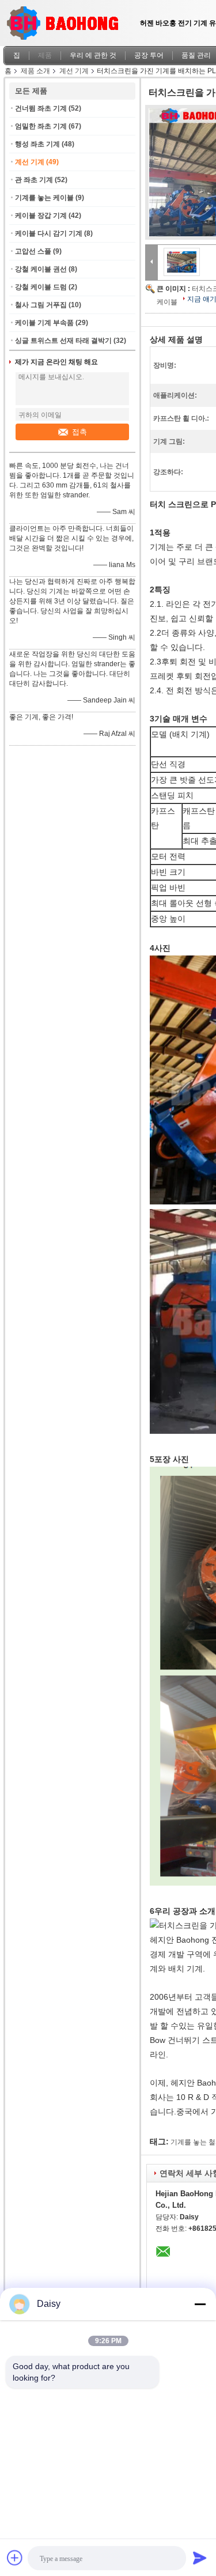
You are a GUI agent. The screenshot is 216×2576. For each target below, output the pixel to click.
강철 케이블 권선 (41, 269)
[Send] (200, 2558)
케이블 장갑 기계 (41, 216)
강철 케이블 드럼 (41, 287)
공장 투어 (149, 55)
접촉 (79, 432)
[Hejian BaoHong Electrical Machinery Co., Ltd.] (151, 262)
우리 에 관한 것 (93, 55)
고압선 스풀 (33, 251)
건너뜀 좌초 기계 (41, 108)
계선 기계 (74, 71)
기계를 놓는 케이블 (44, 198)
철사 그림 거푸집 (41, 305)
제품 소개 (35, 71)
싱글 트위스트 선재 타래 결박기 (63, 341)
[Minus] (200, 2304)
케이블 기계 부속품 (44, 323)
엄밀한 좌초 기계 (41, 126)
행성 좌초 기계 (37, 144)
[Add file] (15, 2558)
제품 (45, 55)
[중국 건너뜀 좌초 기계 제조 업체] (66, 20)
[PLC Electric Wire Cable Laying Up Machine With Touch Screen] (182, 262)
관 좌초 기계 (34, 180)
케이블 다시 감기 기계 (49, 233)
